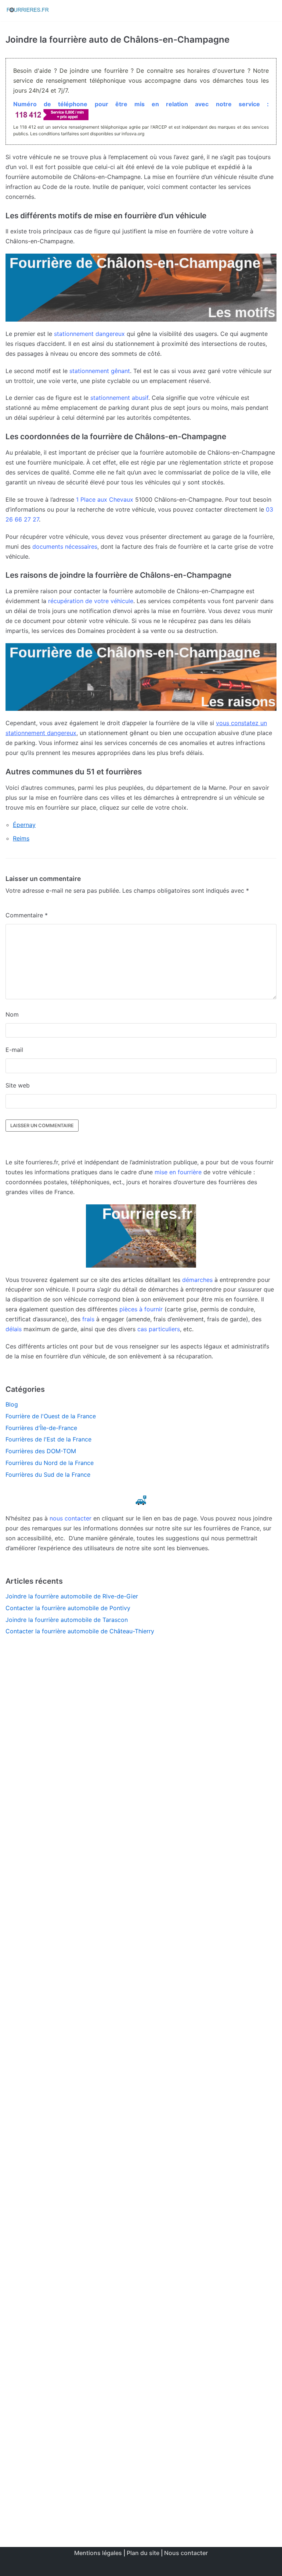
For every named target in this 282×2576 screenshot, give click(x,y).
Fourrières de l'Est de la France (48, 1439)
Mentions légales (98, 2553)
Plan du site (143, 2553)
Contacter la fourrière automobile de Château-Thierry (80, 1631)
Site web (18, 1085)
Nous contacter (186, 2553)
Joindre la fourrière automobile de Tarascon (67, 1620)
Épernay (24, 825)
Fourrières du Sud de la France (48, 1475)
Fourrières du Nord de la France (50, 1463)
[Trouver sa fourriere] (28, 11)
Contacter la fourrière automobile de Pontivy (68, 1608)
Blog (12, 1404)
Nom (12, 1014)
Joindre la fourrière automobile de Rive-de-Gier (72, 1596)
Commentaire (27, 915)
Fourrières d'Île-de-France (41, 1428)
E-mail (14, 1050)
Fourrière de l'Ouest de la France (51, 1416)
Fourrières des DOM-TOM (41, 1451)
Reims (21, 838)
